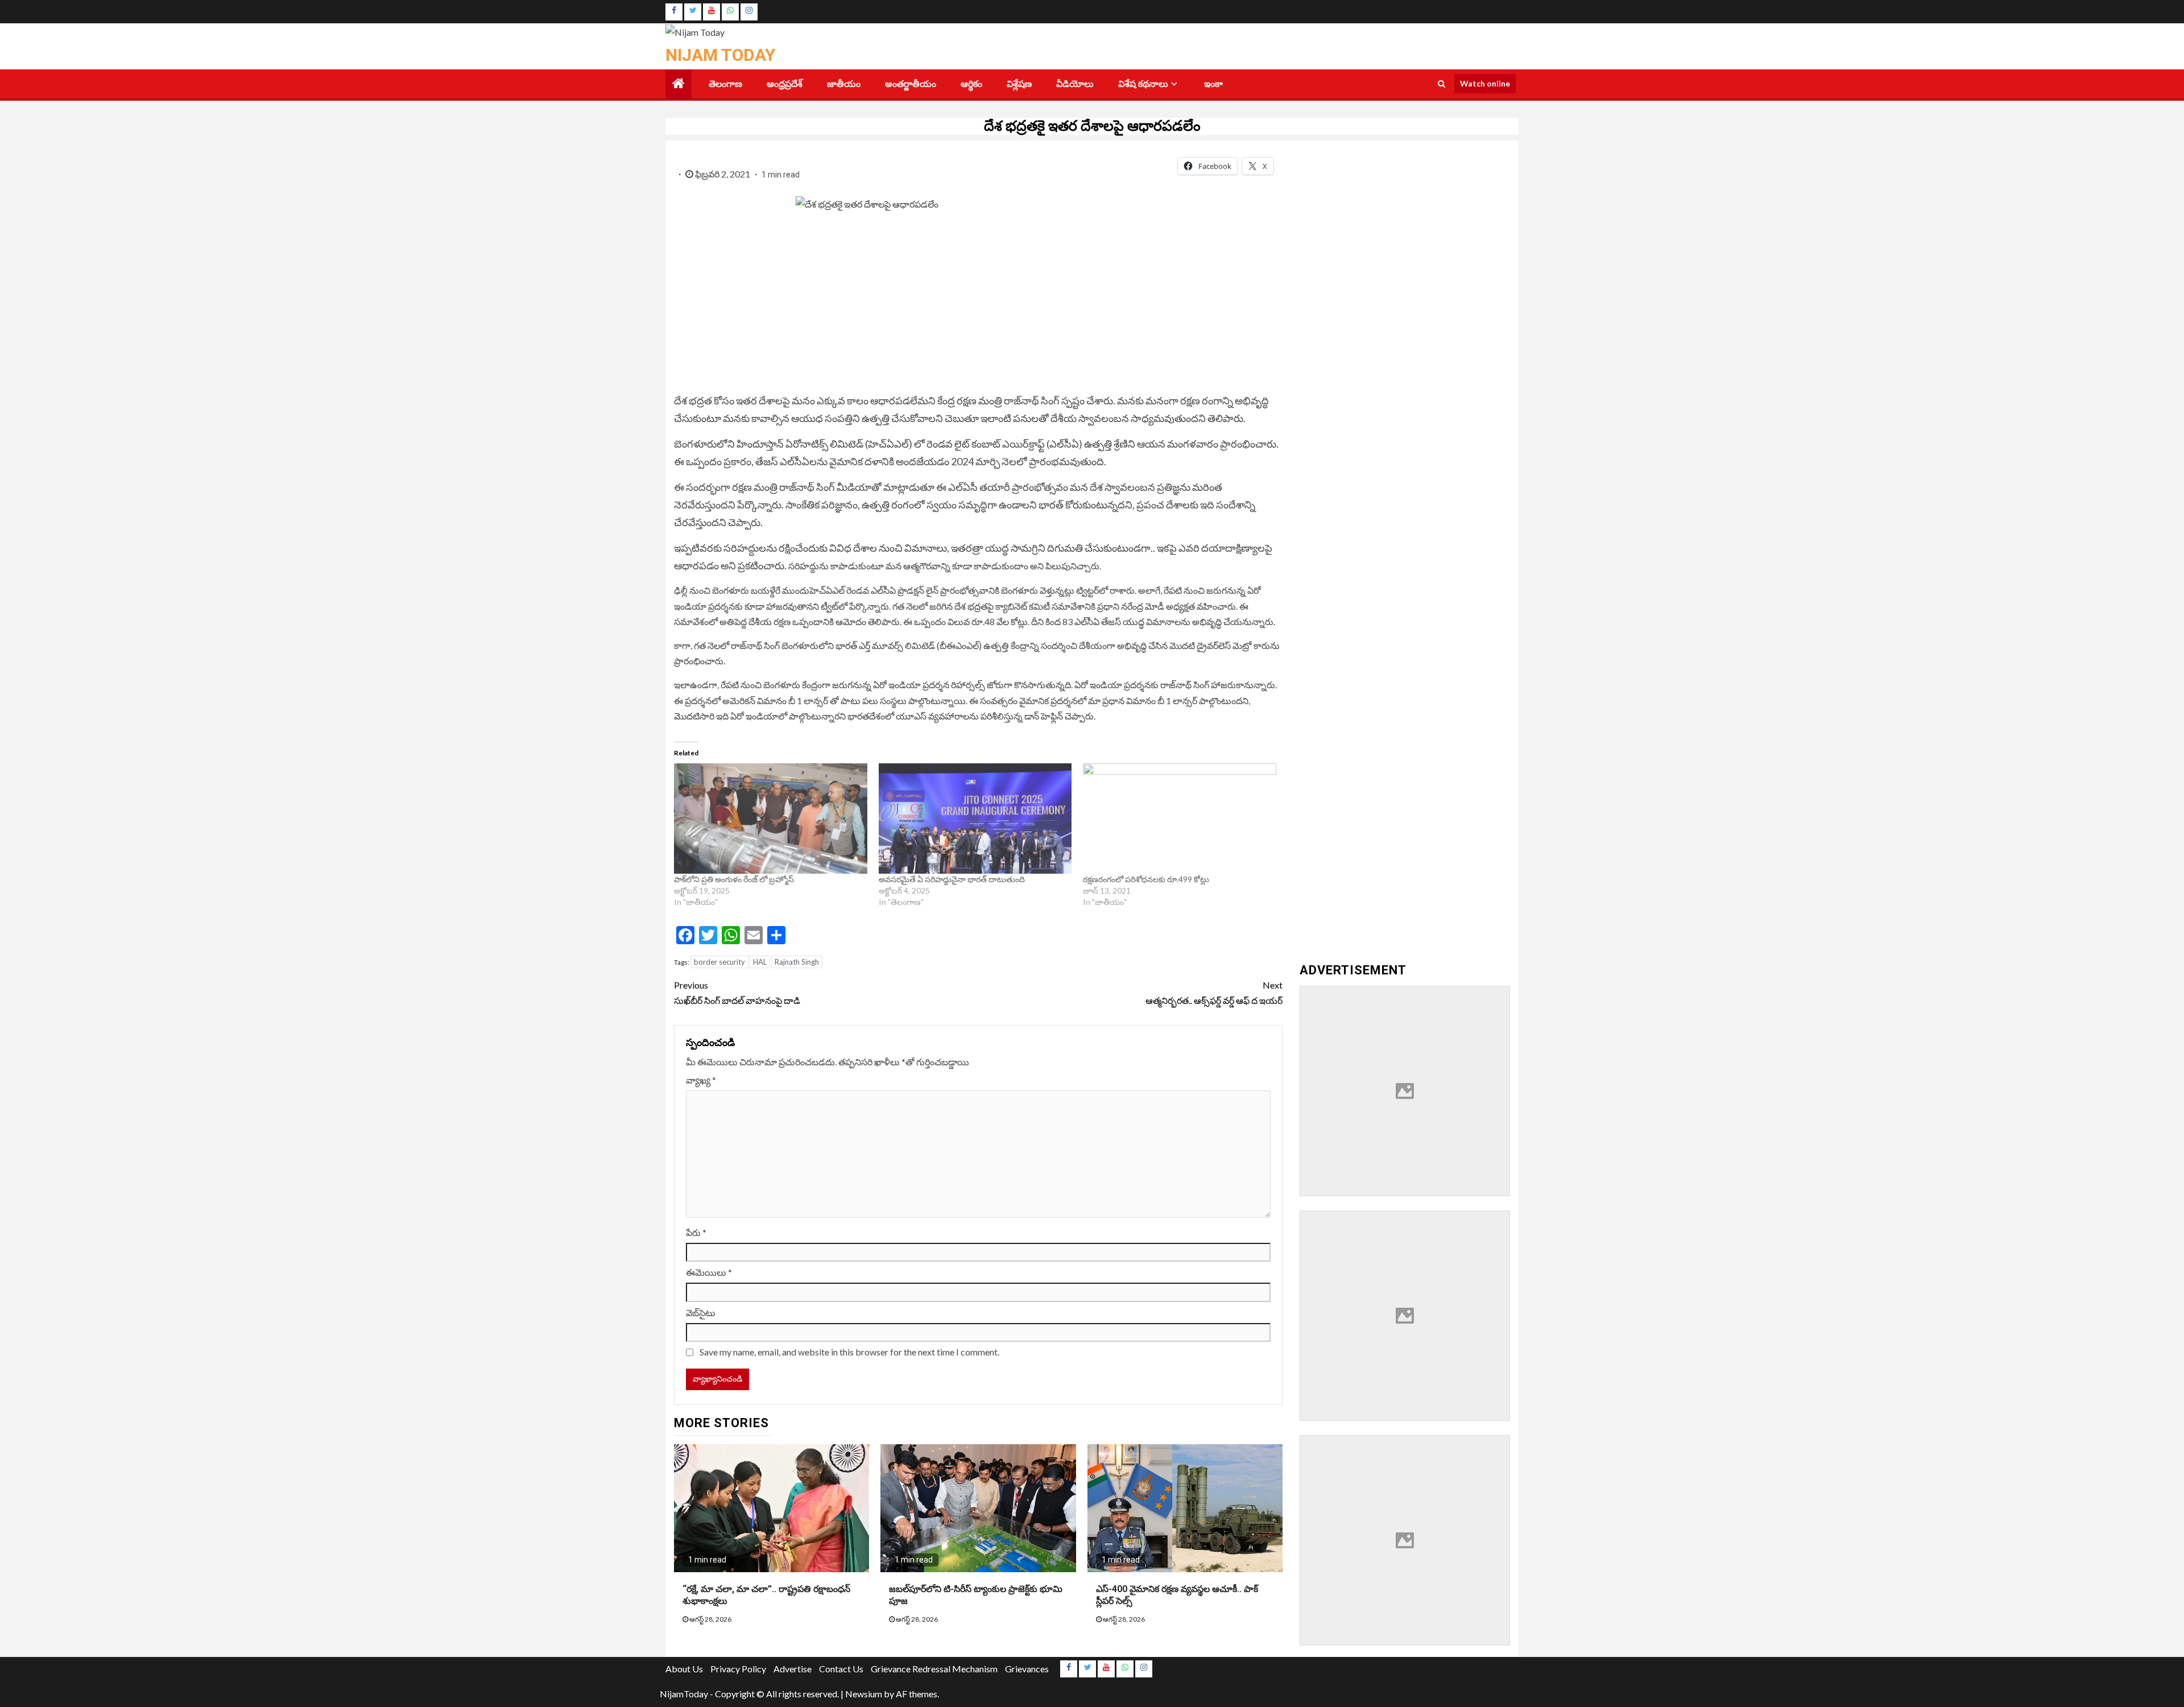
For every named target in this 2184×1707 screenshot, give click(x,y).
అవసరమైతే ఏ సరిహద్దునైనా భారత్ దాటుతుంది (952, 879)
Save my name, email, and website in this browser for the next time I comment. (849, 1352)
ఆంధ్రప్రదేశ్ (785, 84)
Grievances (1027, 1669)
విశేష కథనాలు (1143, 84)
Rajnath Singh (797, 962)
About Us (684, 1669)
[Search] (1441, 84)
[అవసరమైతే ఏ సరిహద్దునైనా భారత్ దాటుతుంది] (975, 819)
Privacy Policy (738, 1669)
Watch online (1485, 83)
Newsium (864, 1694)
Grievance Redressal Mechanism (934, 1669)
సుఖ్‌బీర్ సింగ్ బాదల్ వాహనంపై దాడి (738, 993)
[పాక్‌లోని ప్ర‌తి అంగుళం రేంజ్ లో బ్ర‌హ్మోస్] (771, 819)
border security (719, 962)
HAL (760, 962)
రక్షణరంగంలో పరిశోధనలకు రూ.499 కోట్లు (1146, 879)
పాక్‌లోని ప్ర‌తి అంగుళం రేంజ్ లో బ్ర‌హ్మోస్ (734, 879)
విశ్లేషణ (1019, 84)
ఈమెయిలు (709, 1272)
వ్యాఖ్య (701, 1080)
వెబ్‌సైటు (701, 1313)
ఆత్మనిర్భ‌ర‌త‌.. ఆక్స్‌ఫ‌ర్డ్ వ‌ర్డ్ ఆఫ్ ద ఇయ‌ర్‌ (1214, 993)
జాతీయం (844, 84)
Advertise (793, 1669)
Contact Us (841, 1669)
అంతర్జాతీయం (911, 84)
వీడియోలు (1075, 84)
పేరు (696, 1232)
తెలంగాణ (725, 84)
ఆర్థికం (971, 84)
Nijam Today (720, 55)
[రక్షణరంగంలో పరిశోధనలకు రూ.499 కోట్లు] (1180, 819)
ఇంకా (1213, 84)
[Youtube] (712, 12)
